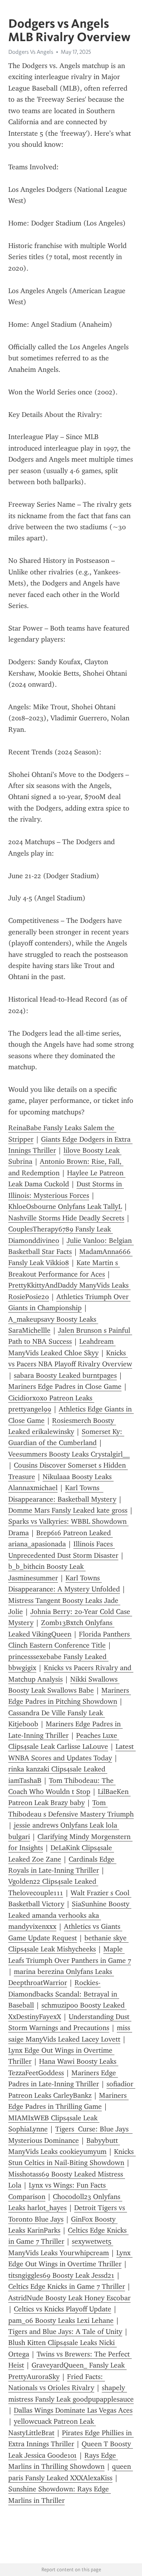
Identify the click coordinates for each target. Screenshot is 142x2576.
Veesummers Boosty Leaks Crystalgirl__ (69, 1454)
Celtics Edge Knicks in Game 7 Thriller (67, 2286)
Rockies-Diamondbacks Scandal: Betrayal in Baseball (64, 1994)
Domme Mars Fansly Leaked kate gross (68, 1510)
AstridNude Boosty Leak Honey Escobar (69, 2298)
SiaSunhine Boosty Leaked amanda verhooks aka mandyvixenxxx (70, 1915)
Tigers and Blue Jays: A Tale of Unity (65, 2332)
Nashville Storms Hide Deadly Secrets (66, 1218)
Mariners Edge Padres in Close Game (65, 1386)
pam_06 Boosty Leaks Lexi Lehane (61, 2320)
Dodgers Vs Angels (31, 52)
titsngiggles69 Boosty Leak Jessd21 (61, 2275)
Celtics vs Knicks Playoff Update (63, 2309)
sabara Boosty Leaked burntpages (65, 1375)
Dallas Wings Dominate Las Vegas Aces (73, 2410)
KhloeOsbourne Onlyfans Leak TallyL (65, 1207)
